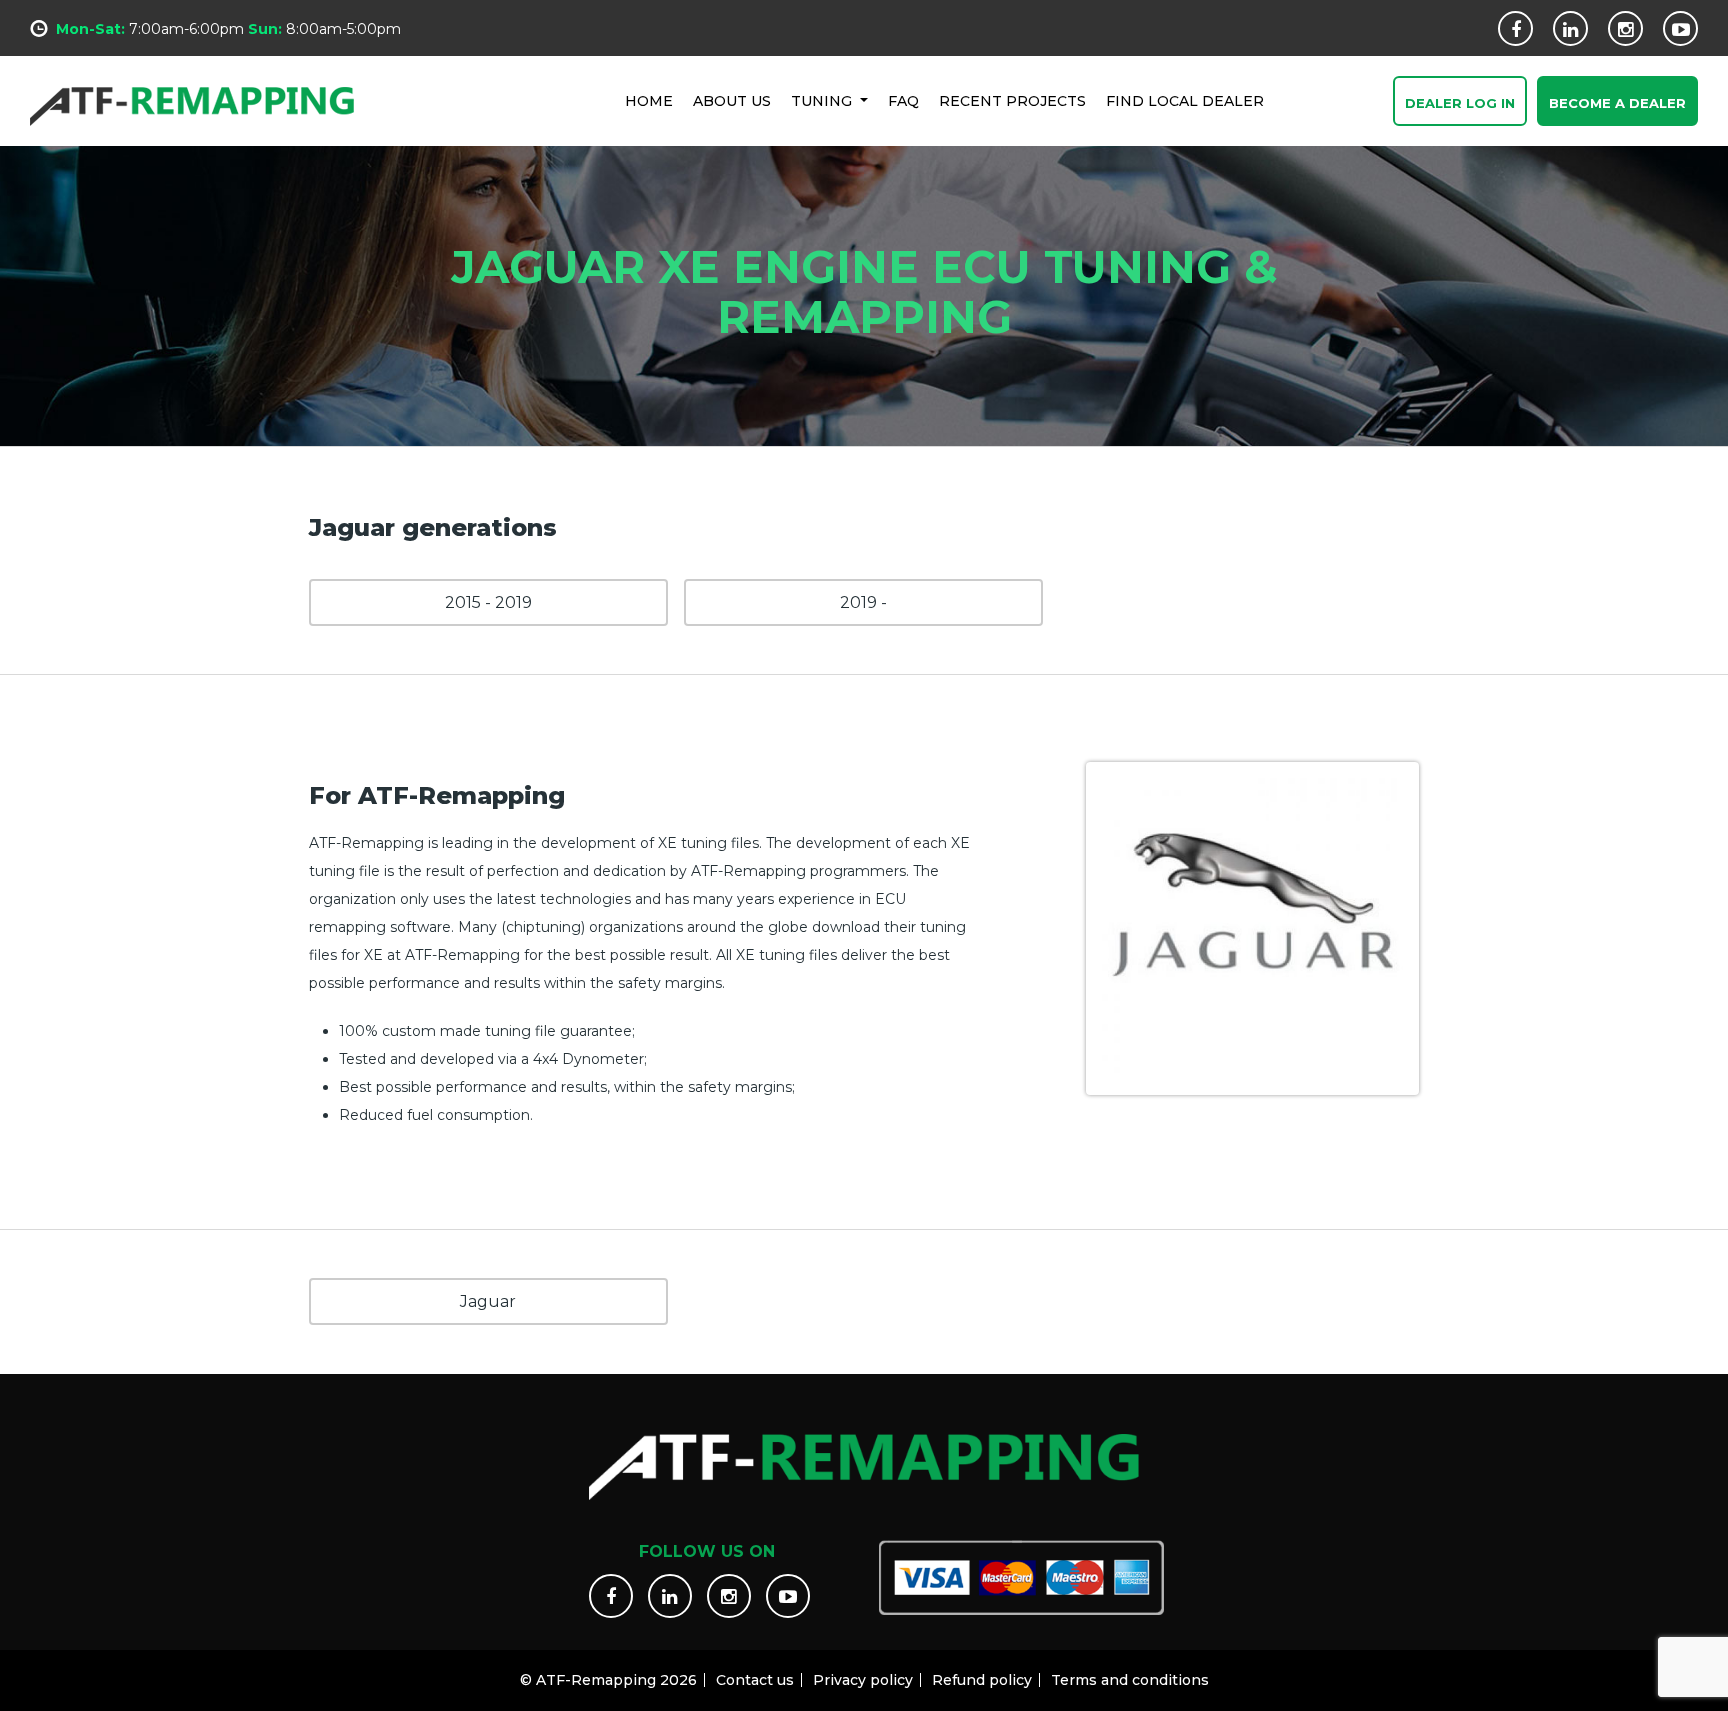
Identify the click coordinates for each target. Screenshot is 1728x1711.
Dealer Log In (1460, 103)
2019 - (863, 602)
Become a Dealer (1617, 103)
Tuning (823, 101)
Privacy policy (863, 1680)
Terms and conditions (1130, 1680)
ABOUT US (732, 101)
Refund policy (982, 1680)
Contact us (755, 1680)
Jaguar (488, 1301)
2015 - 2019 (488, 602)
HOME (649, 101)
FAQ (903, 101)
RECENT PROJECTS (1012, 101)
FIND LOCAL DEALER (1185, 101)
